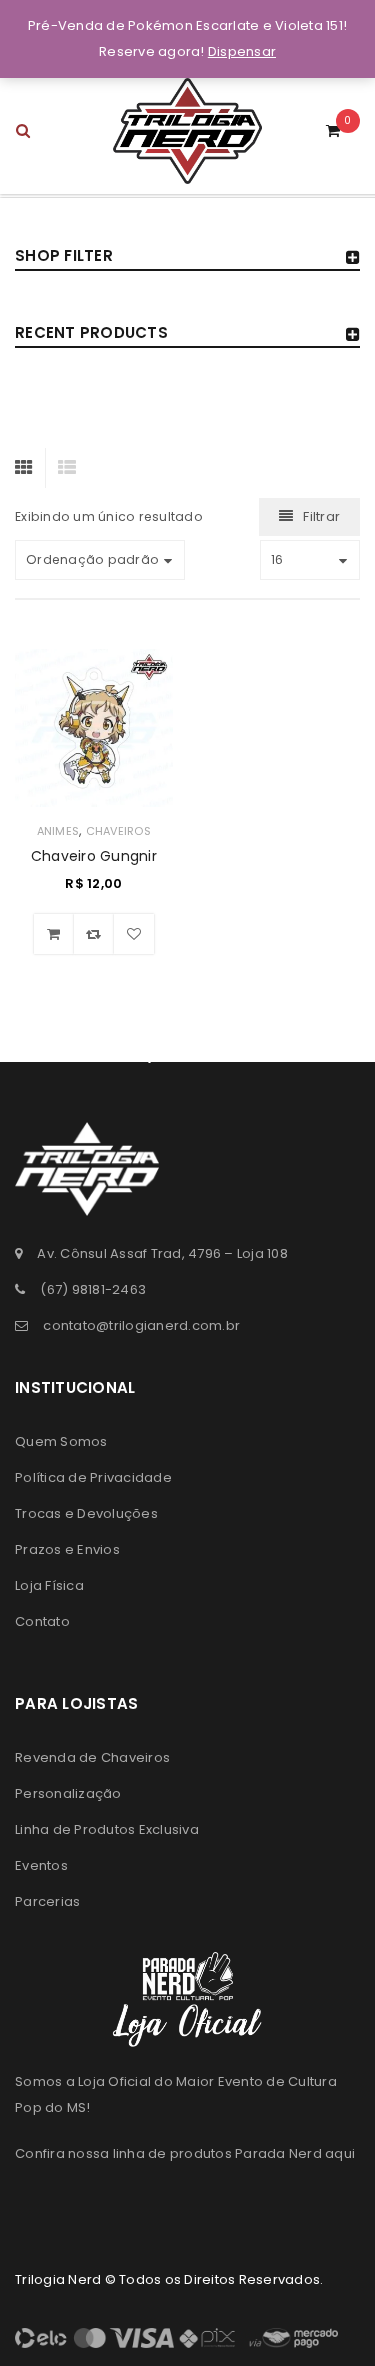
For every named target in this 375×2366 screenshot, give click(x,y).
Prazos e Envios (67, 1549)
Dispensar (242, 51)
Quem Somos (61, 1441)
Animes (58, 831)
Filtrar (321, 516)
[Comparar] (94, 934)
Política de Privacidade (93, 1477)
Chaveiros (118, 831)
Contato (42, 1621)
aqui (340, 2153)
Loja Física (49, 1585)
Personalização (68, 1793)
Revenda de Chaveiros (92, 1757)
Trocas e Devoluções (86, 1513)
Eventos (41, 1865)
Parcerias (47, 1901)
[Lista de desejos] (134, 934)
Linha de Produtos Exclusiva (107, 1829)
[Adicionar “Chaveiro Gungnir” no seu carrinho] (54, 934)
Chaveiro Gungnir (94, 856)
